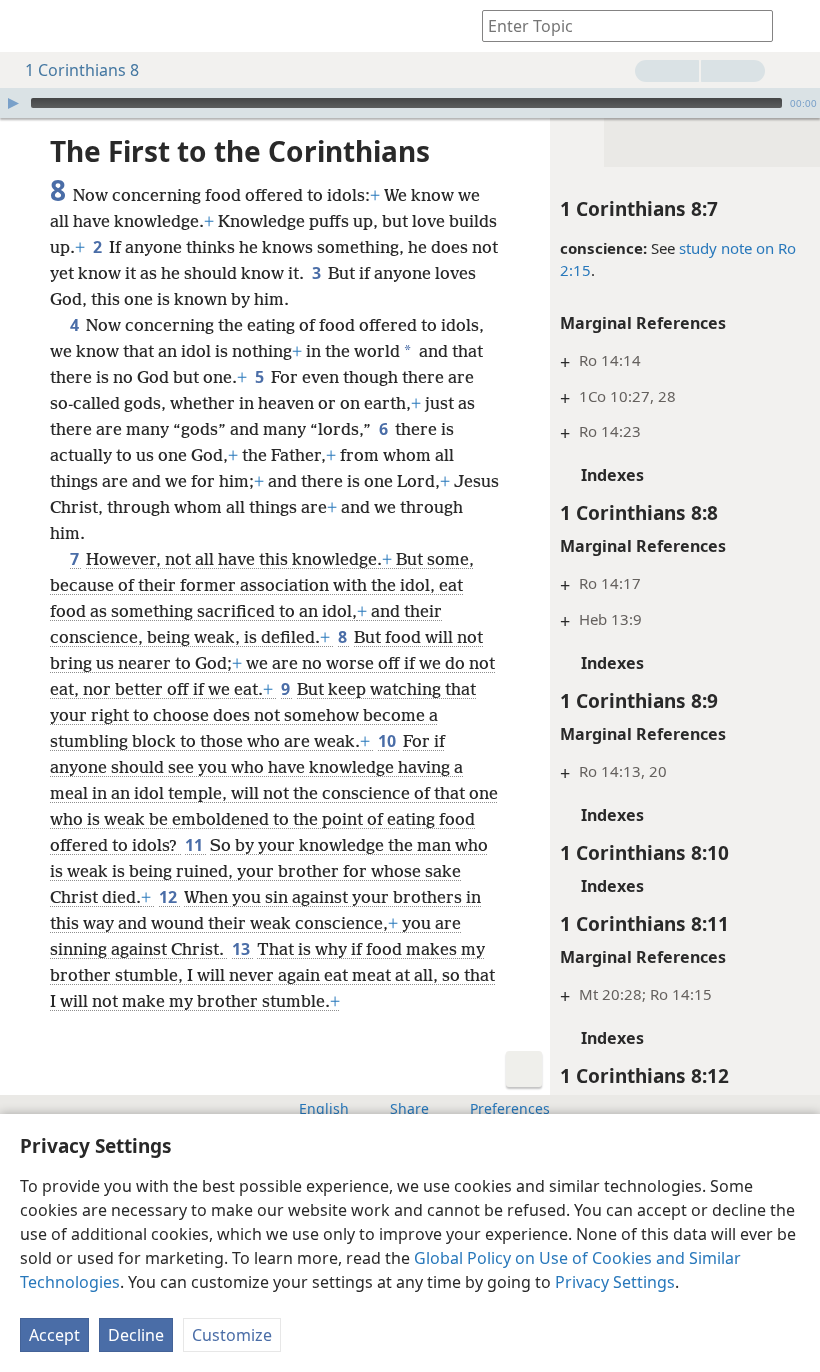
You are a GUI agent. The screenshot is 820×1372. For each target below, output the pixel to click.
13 (242, 949)
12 (169, 897)
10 (388, 741)
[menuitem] (30, 26)
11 (195, 845)
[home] (30, 26)
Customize (232, 1335)
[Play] (13, 103)
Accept (54, 1335)
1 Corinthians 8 (82, 70)
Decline (136, 1335)
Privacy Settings (615, 1282)
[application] (410, 103)
